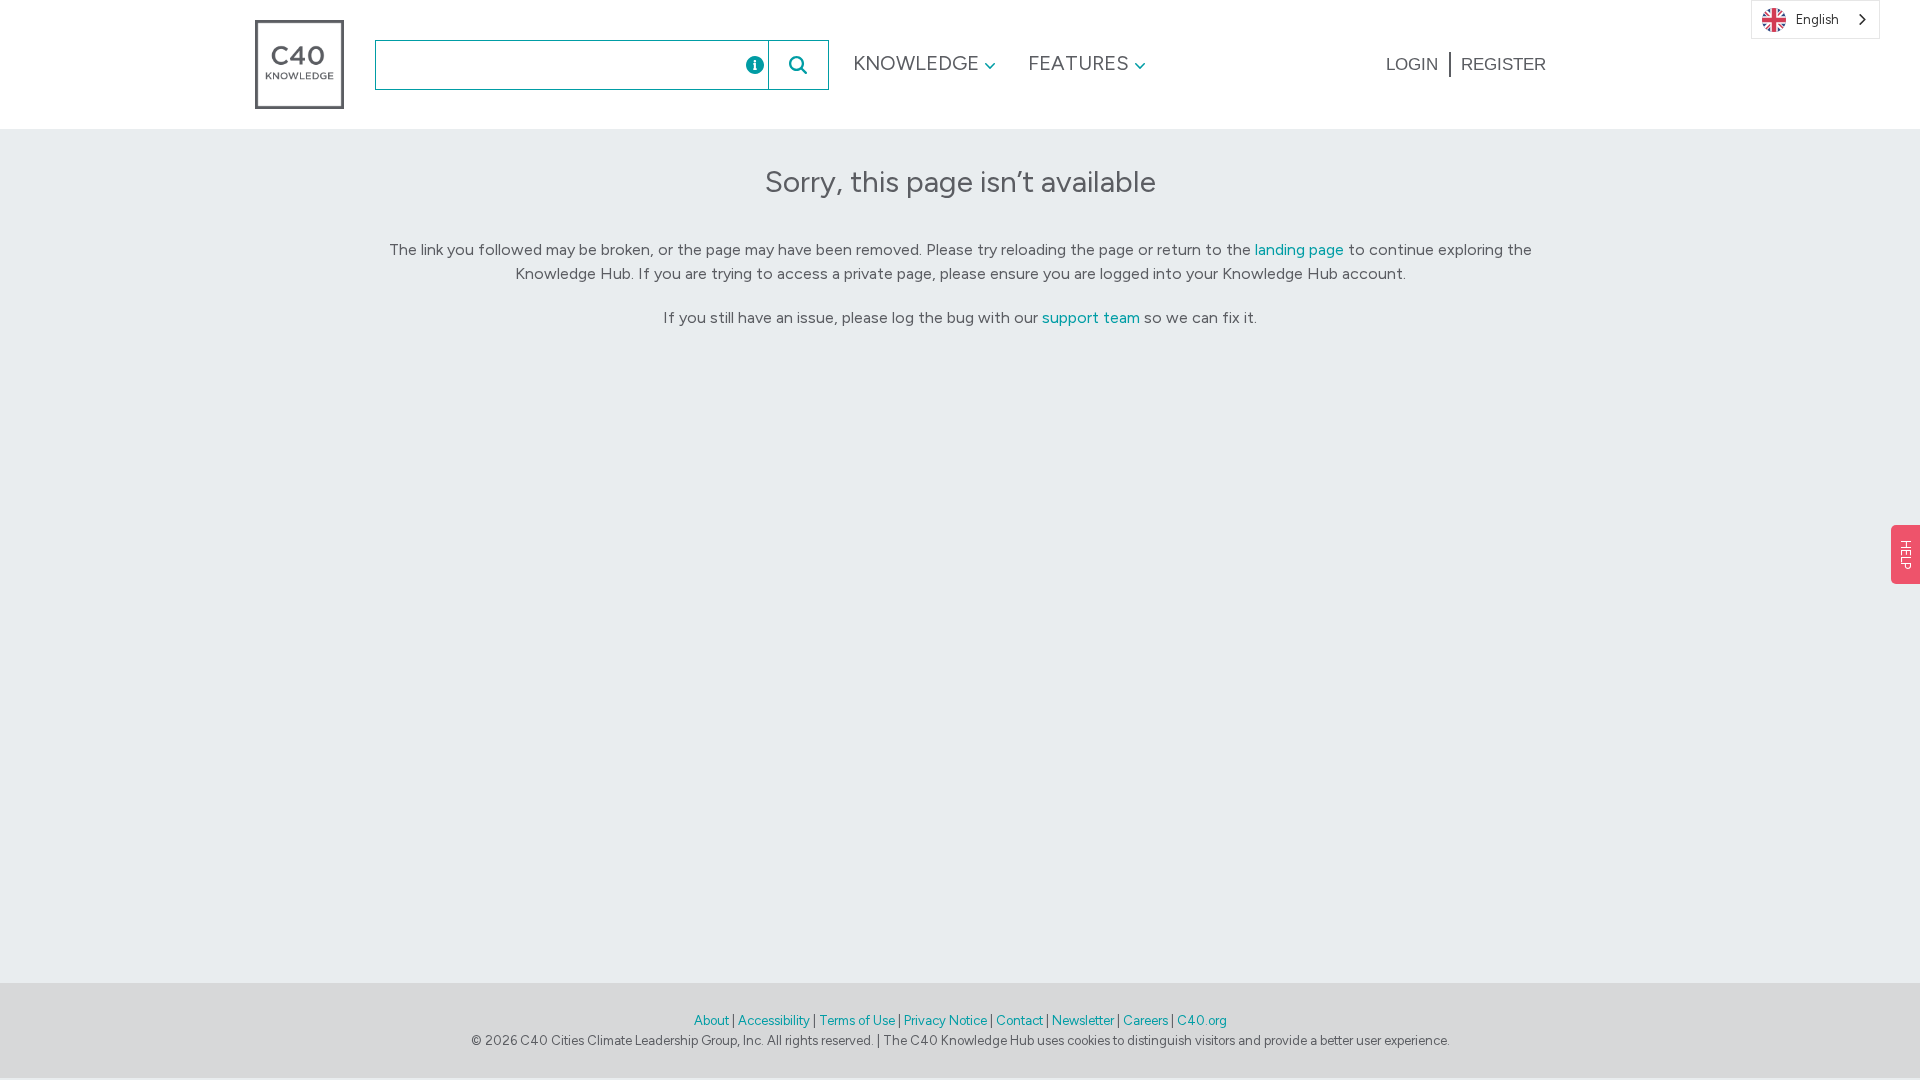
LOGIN (1412, 64)
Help (1905, 554)
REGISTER (1503, 64)
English (1817, 19)
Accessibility (774, 1020)
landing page (1299, 249)
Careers (1145, 1020)
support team (1091, 317)
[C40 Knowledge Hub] (299, 63)
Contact (1019, 1020)
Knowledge (916, 63)
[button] (798, 65)
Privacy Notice (945, 1020)
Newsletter (1083, 1020)
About (711, 1020)
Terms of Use (857, 1020)
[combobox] (538, 65)
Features (1078, 63)
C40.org (1202, 1020)
